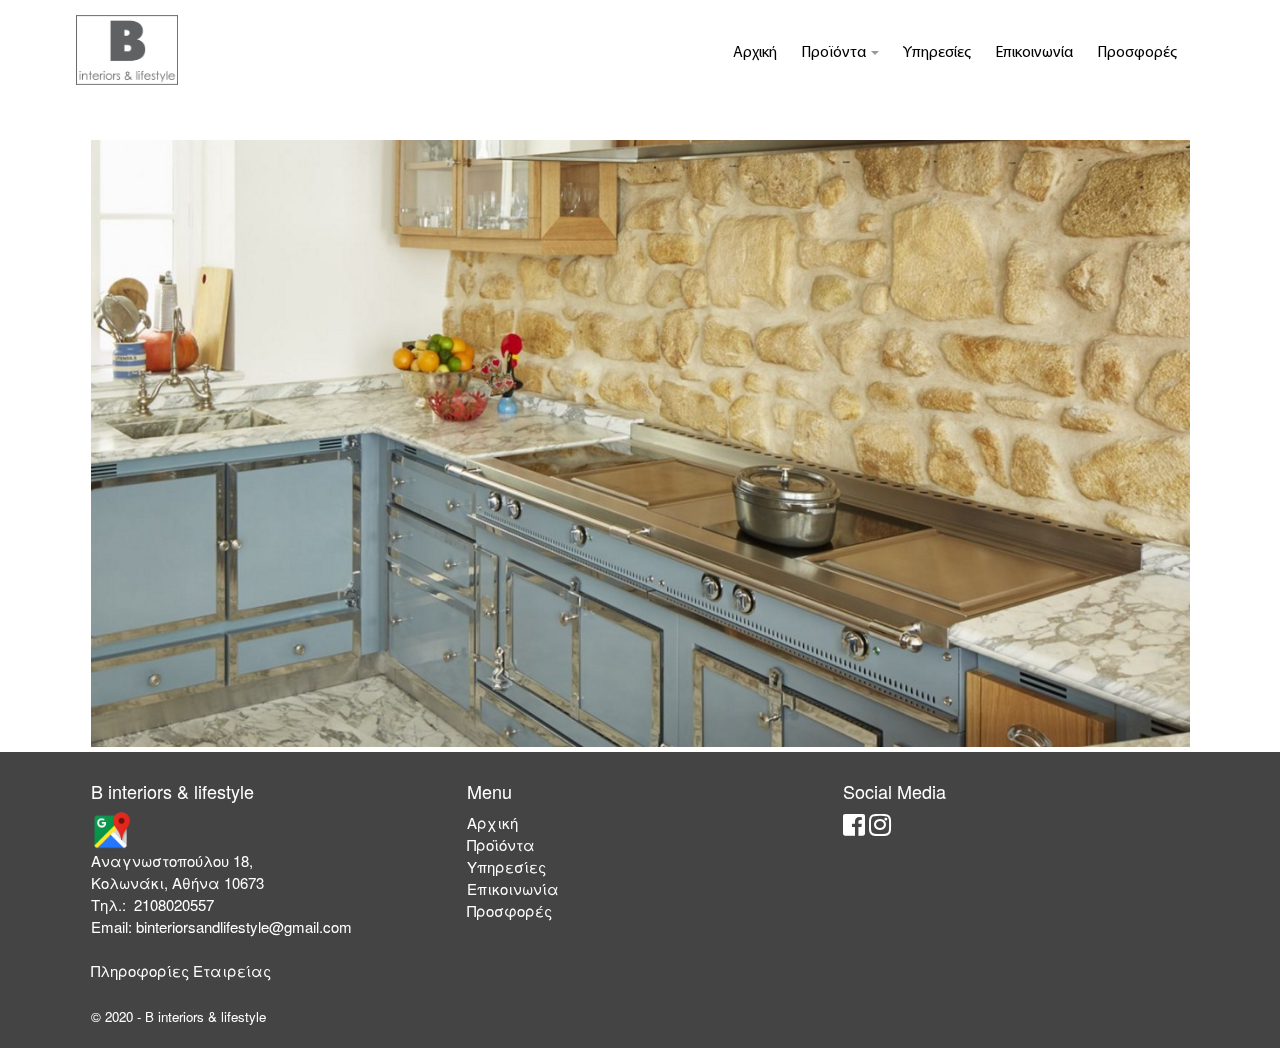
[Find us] (111, 828)
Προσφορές (1137, 53)
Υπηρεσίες (937, 53)
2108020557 (174, 904)
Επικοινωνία (1034, 53)
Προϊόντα (835, 53)
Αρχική (755, 53)
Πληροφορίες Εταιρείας (181, 970)
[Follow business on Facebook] (854, 828)
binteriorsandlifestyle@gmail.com (244, 926)
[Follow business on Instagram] (880, 828)
